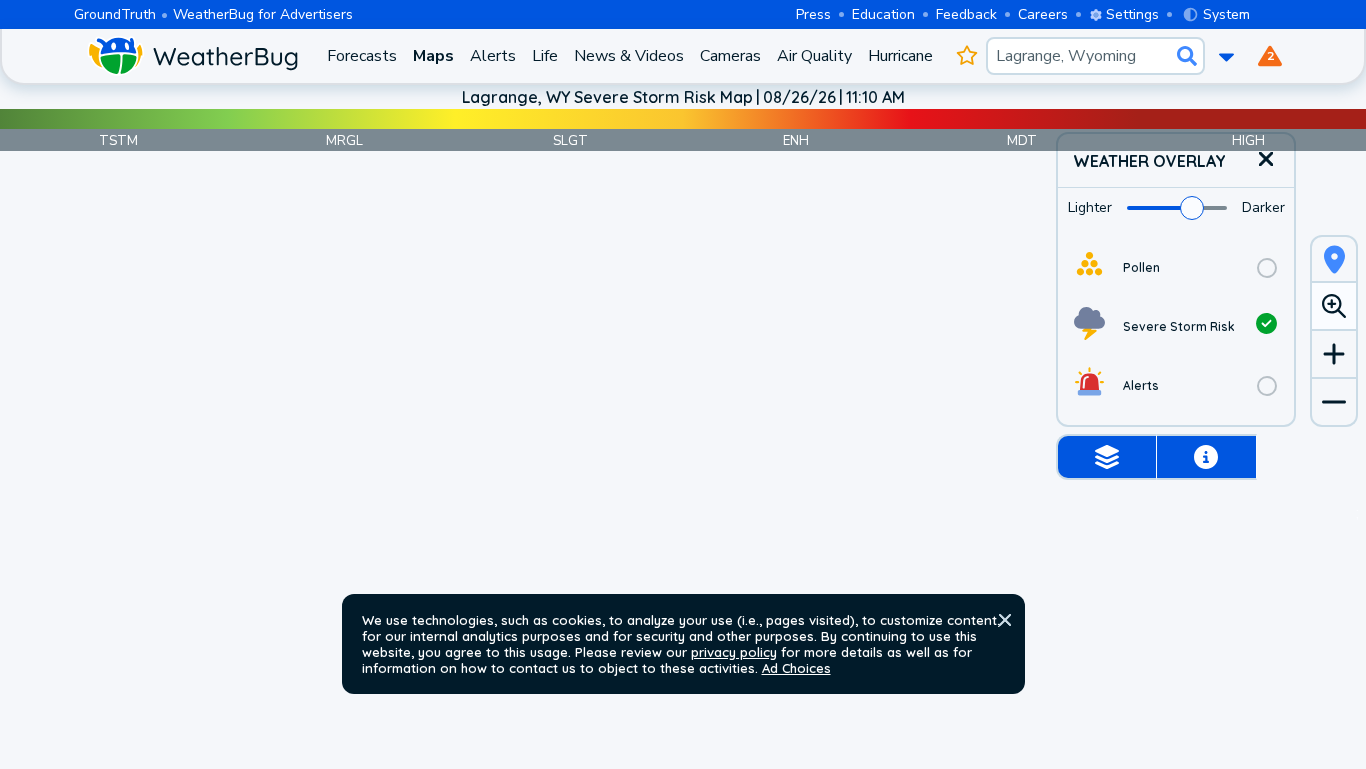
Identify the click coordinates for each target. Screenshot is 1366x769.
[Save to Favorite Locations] (967, 56)
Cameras (730, 56)
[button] (1005, 620)
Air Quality (814, 56)
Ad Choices (796, 668)
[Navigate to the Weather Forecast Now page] (192, 56)
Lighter (1090, 207)
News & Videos (629, 56)
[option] (1176, 267)
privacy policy (734, 652)
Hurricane (900, 56)
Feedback (966, 14)
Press (813, 14)
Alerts (493, 56)
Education (883, 14)
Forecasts (362, 56)
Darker (1263, 207)
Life (545, 56)
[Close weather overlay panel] (1266, 160)
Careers (1043, 14)
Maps (433, 56)
